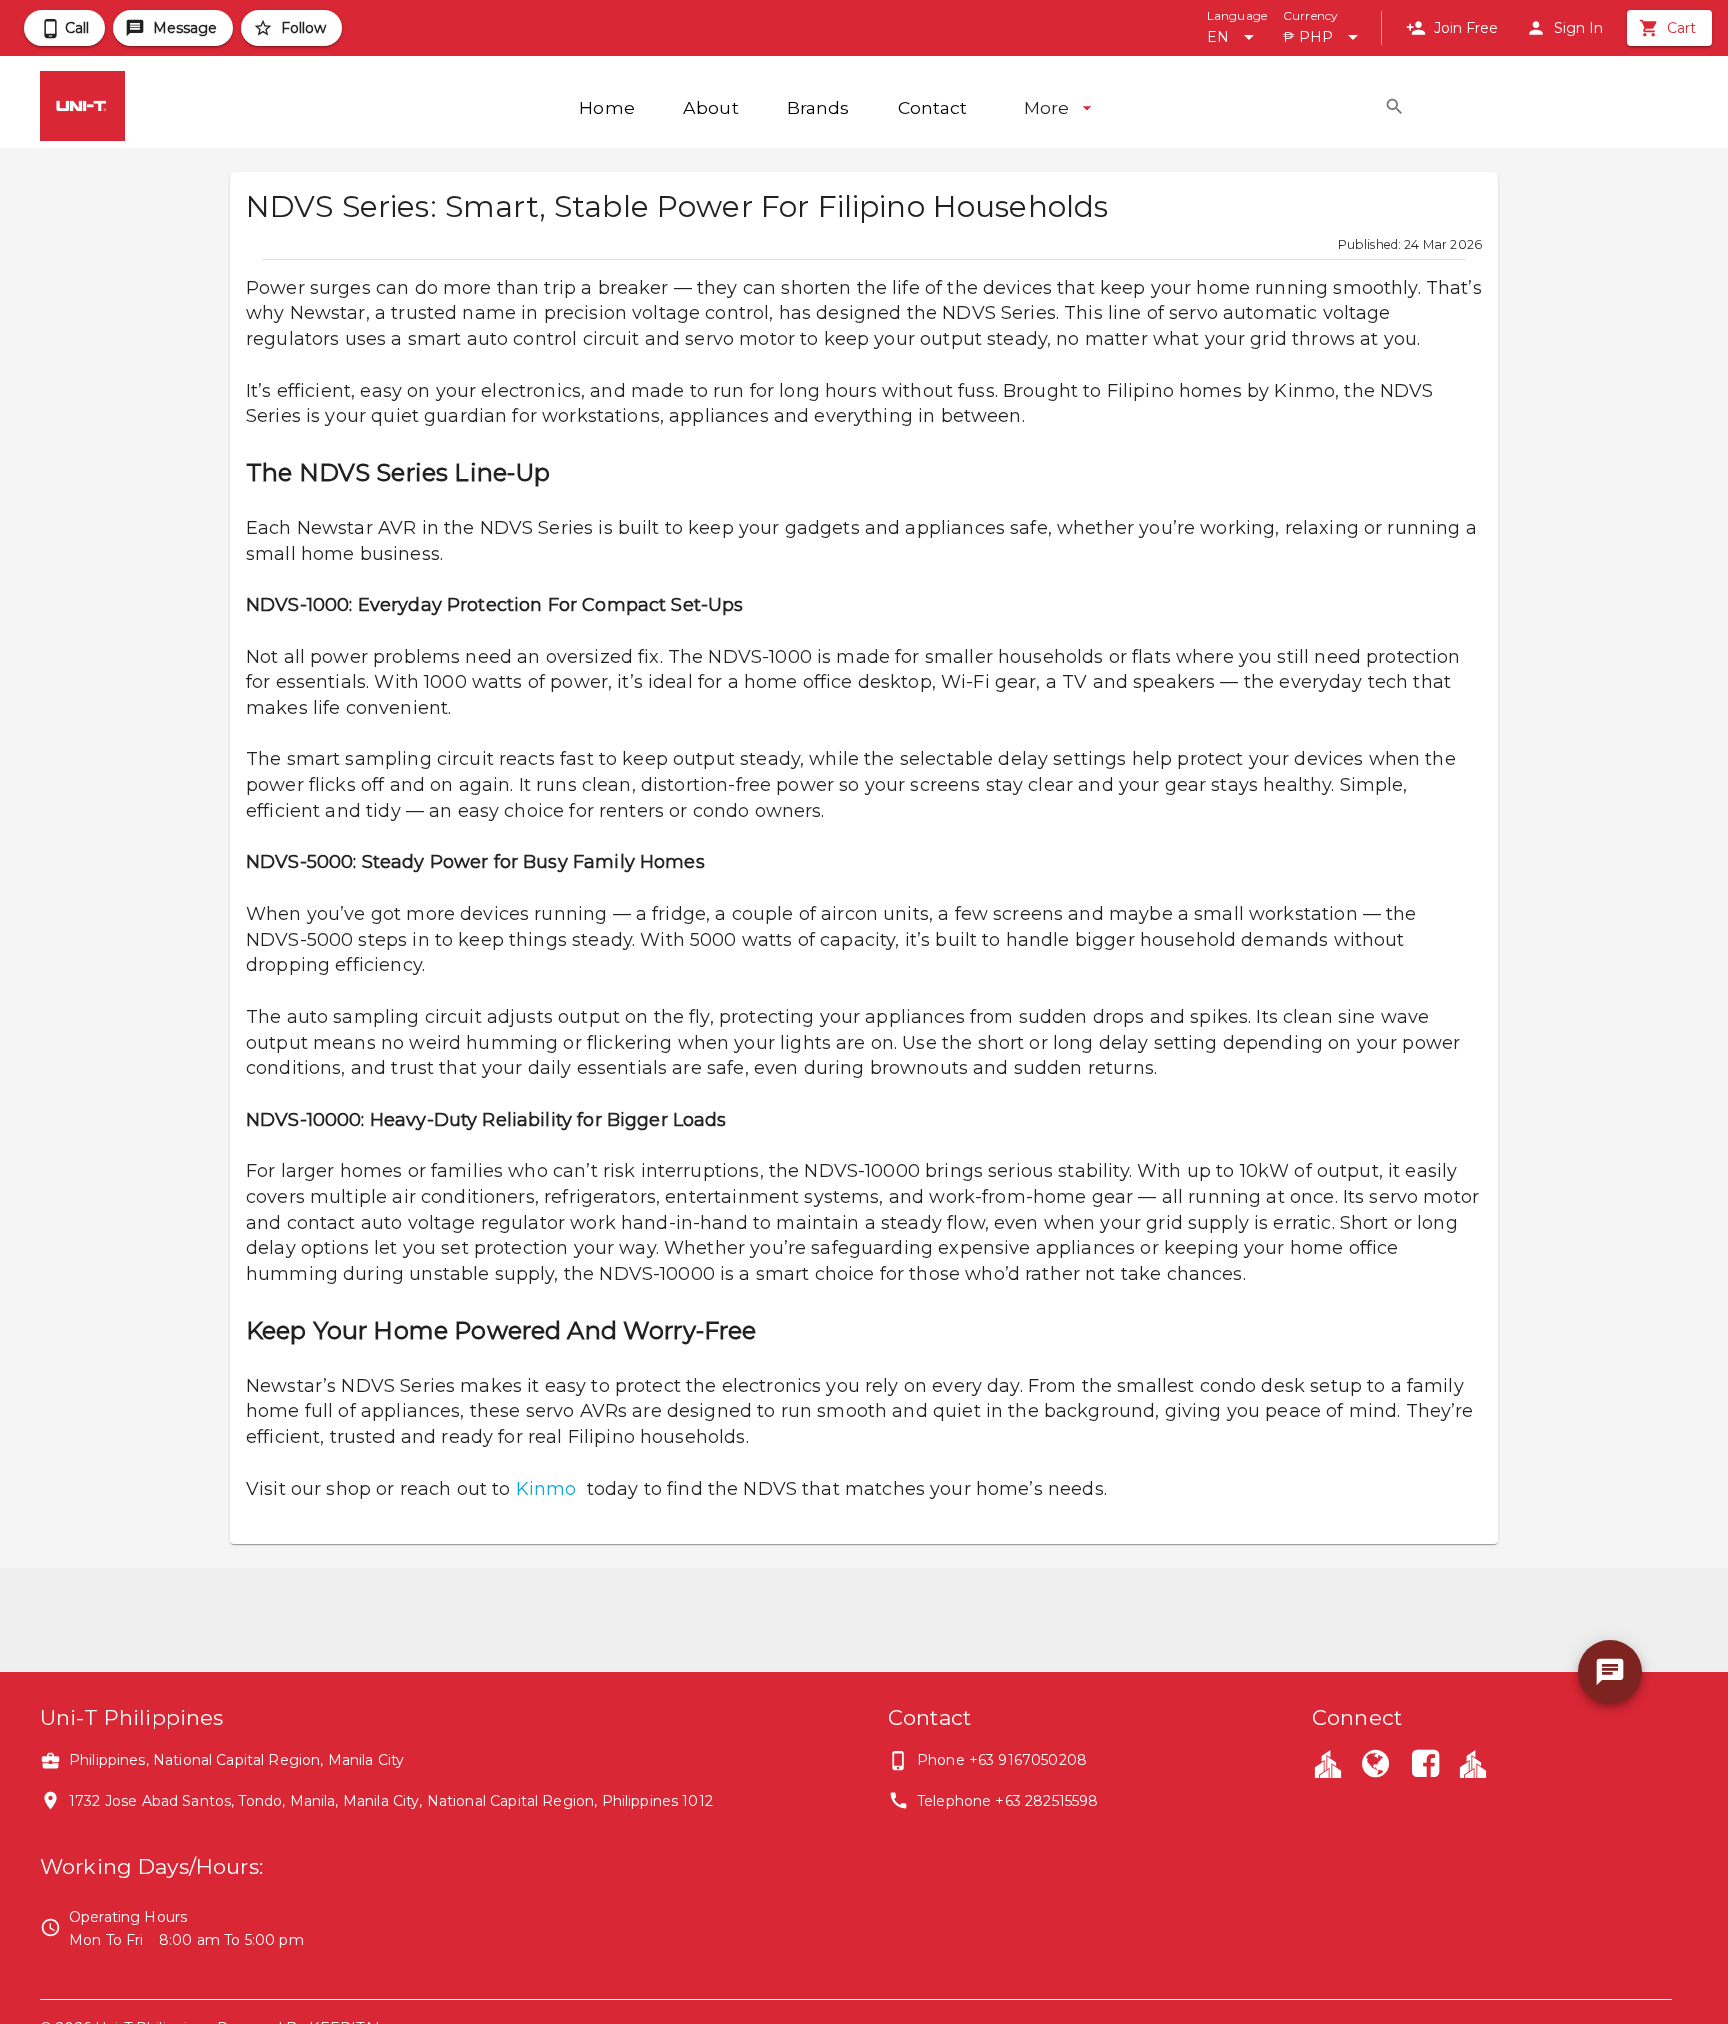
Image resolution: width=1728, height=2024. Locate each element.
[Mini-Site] (1473, 1763)
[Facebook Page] (1426, 1766)
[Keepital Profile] (1328, 1763)
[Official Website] (1375, 1766)
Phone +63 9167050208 (1002, 1760)
